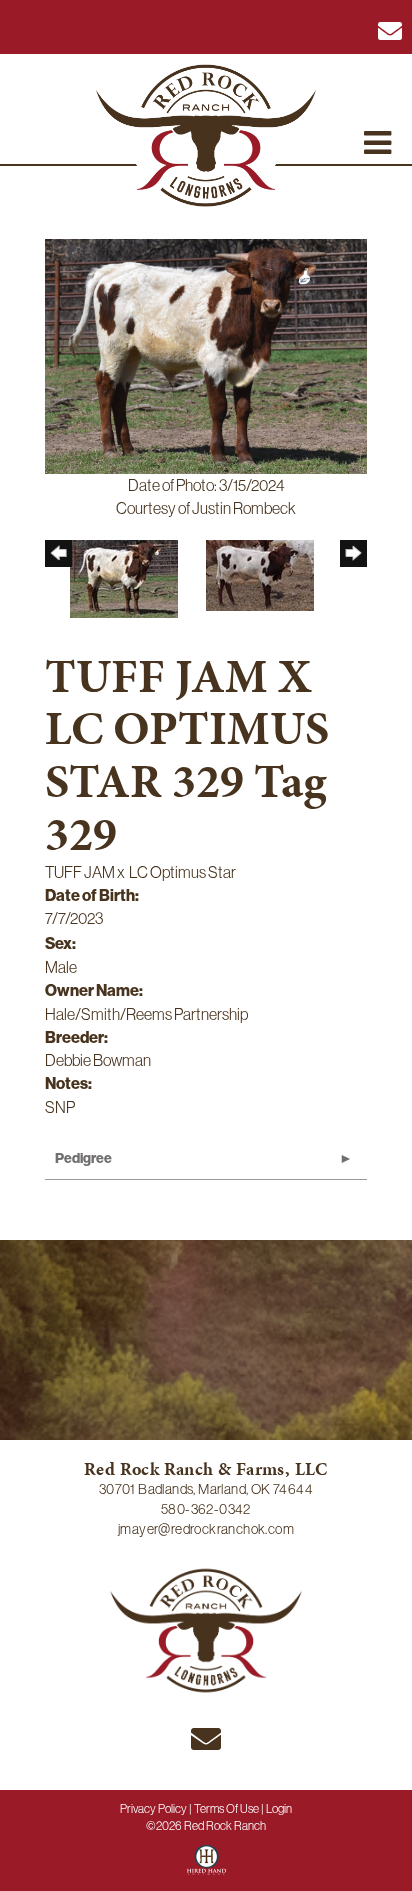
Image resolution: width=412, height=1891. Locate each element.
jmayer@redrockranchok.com (206, 1529)
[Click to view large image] (206, 355)
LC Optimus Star (182, 872)
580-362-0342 (206, 1509)
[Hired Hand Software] (206, 1867)
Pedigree (83, 1158)
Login (279, 1809)
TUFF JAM (80, 872)
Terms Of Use (226, 1809)
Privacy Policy (153, 1809)
